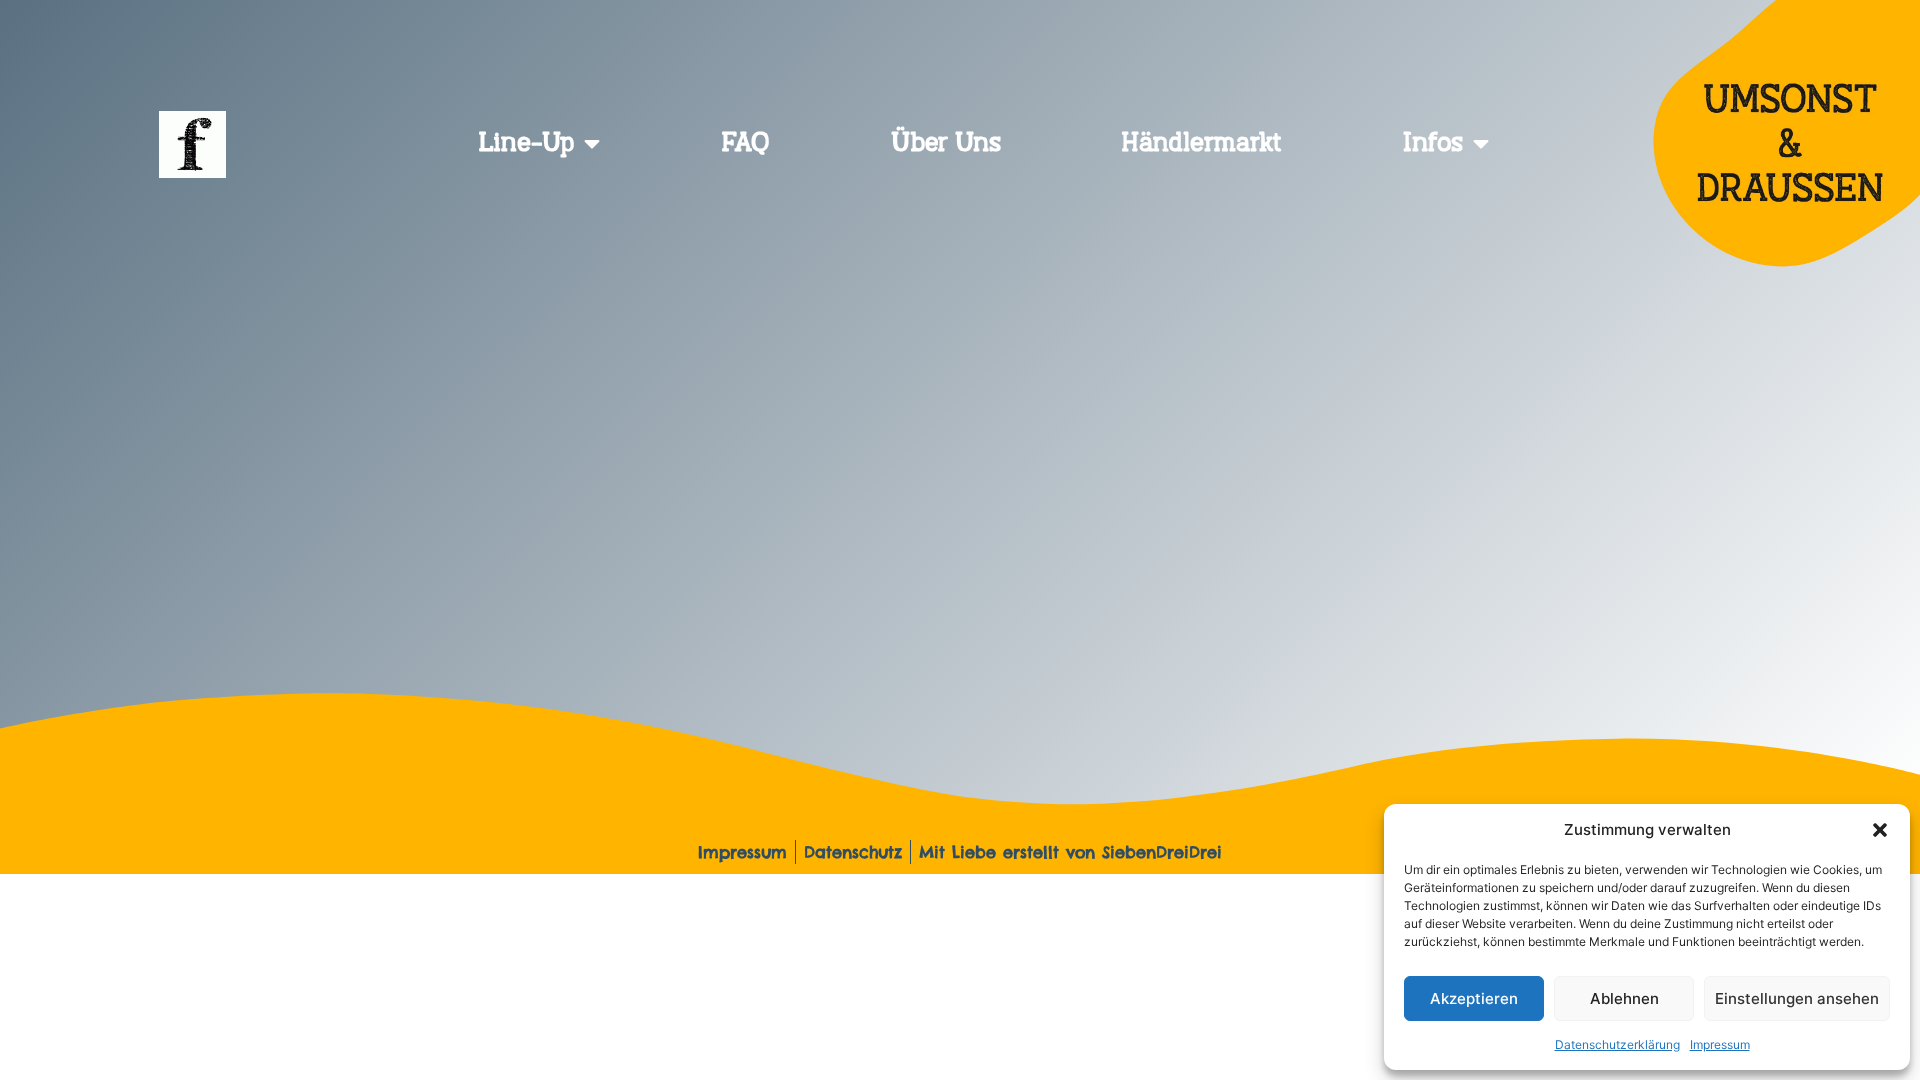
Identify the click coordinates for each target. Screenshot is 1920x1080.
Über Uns (946, 144)
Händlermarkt (1201, 144)
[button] (1880, 830)
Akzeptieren (1474, 998)
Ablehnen (1624, 998)
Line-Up (526, 144)
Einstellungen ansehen (1797, 998)
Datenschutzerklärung (1617, 1044)
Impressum (1720, 1044)
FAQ (745, 144)
